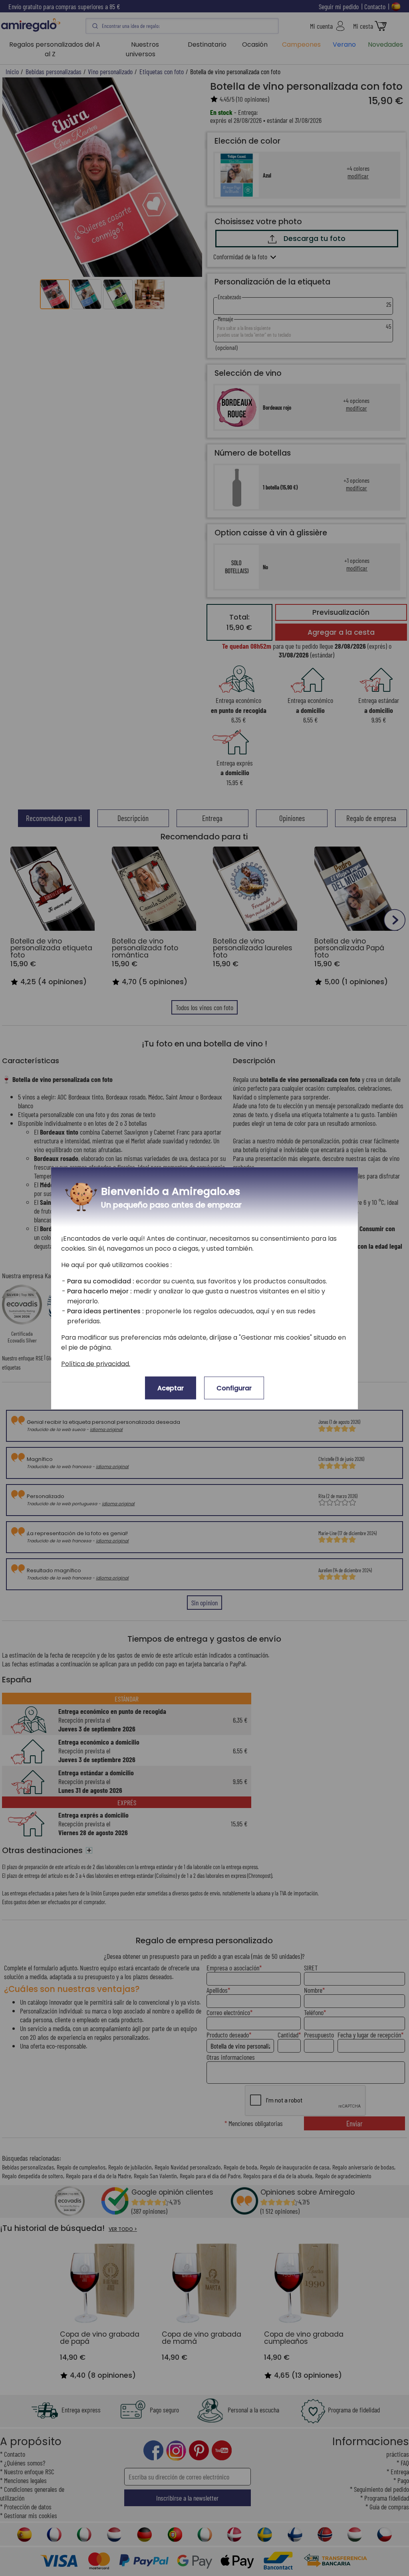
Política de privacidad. (96, 1363)
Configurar (234, 1388)
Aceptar (171, 1388)
